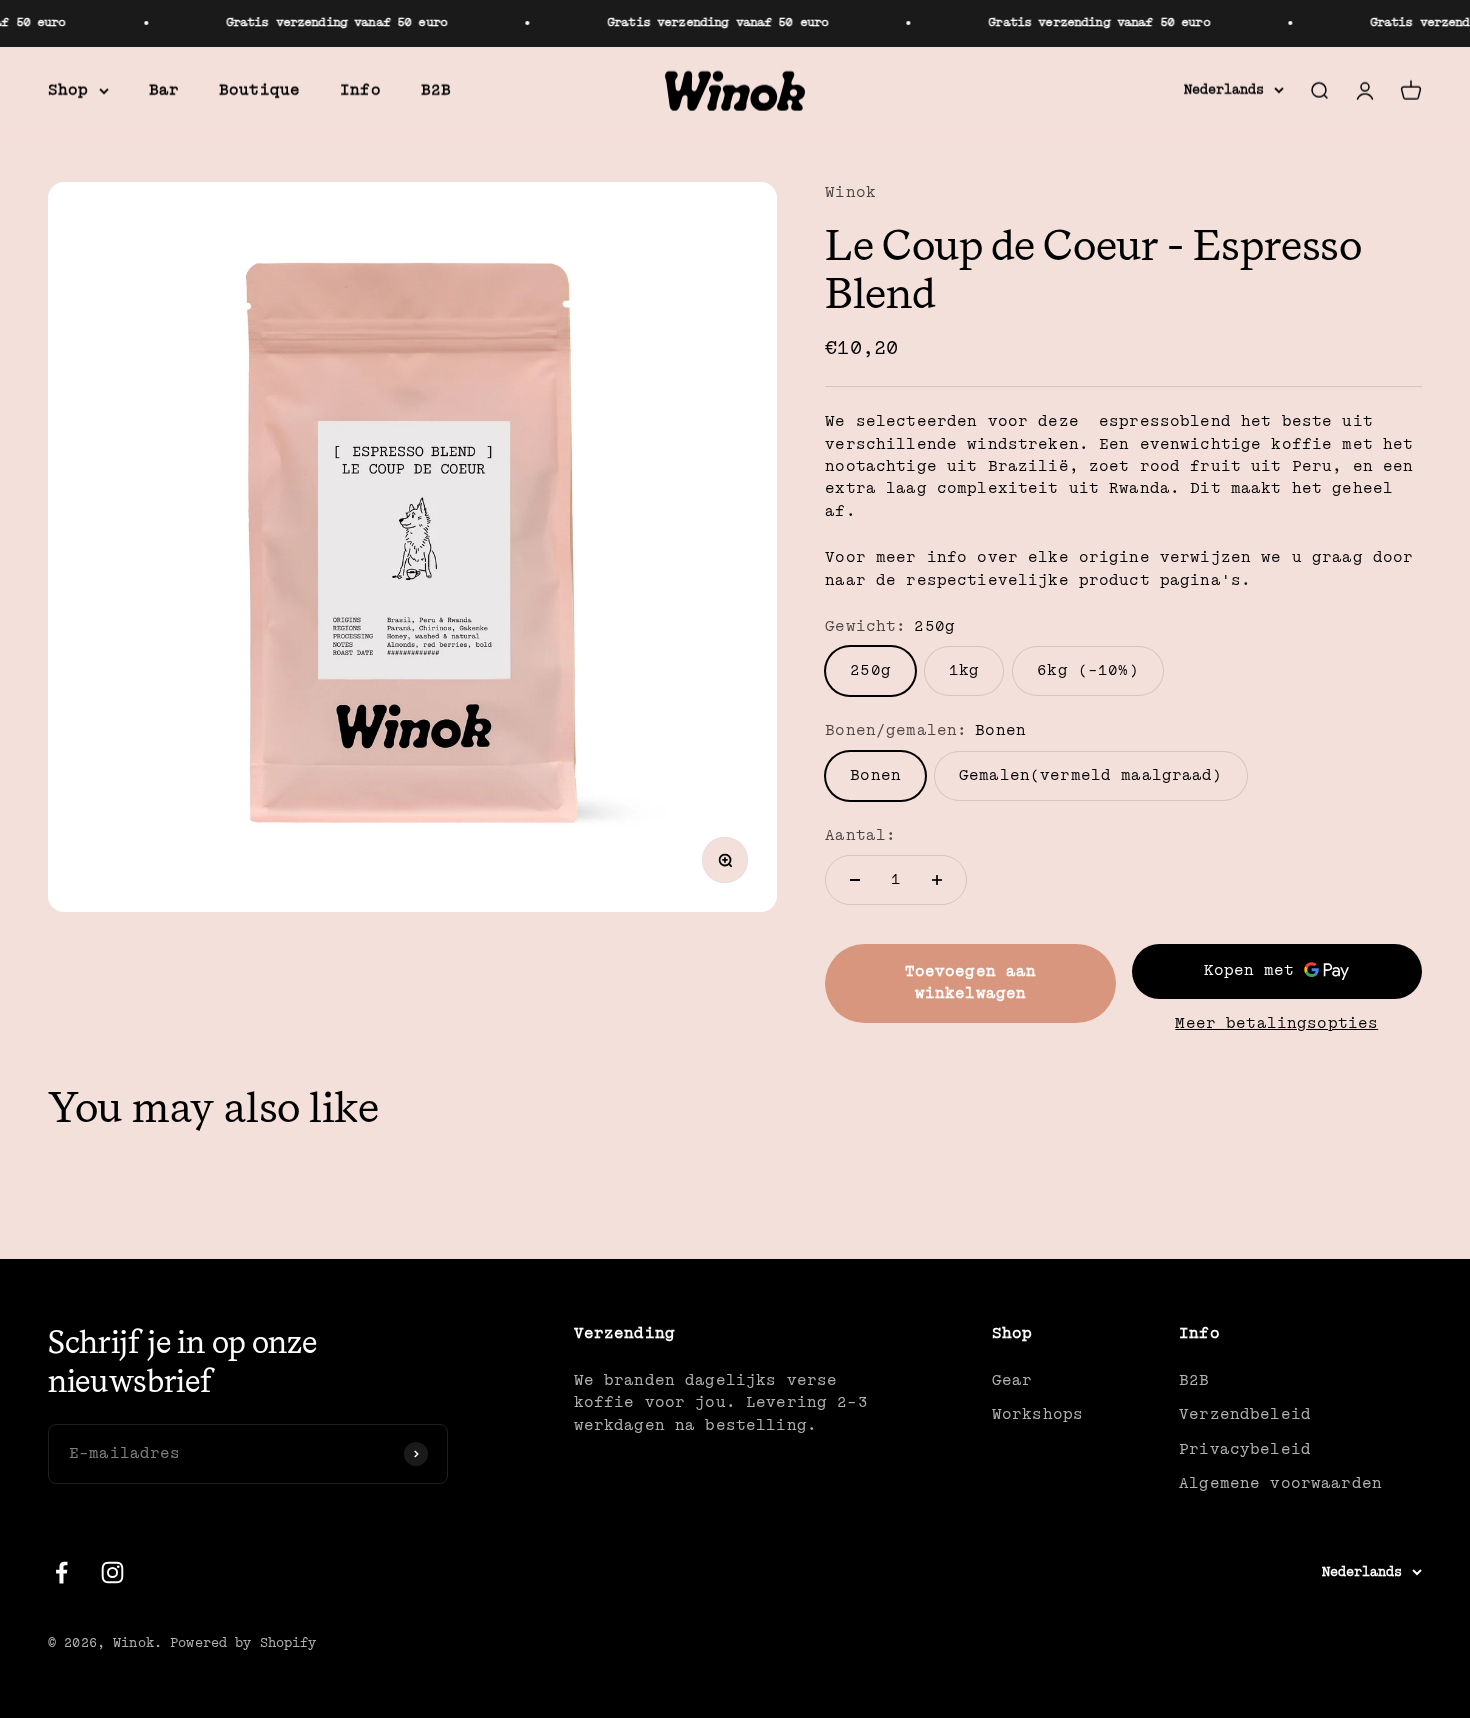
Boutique (259, 89)
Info (360, 89)
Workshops (1037, 1414)
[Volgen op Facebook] (61, 1572)
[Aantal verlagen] (855, 880)
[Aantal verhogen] (937, 880)
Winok (850, 192)
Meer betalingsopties (1276, 1023)
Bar (164, 89)
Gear (1012, 1380)
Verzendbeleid (1245, 1414)
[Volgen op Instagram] (112, 1572)
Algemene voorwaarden (1280, 1483)
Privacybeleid (1245, 1449)
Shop (68, 89)
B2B (436, 89)
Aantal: (860, 835)
